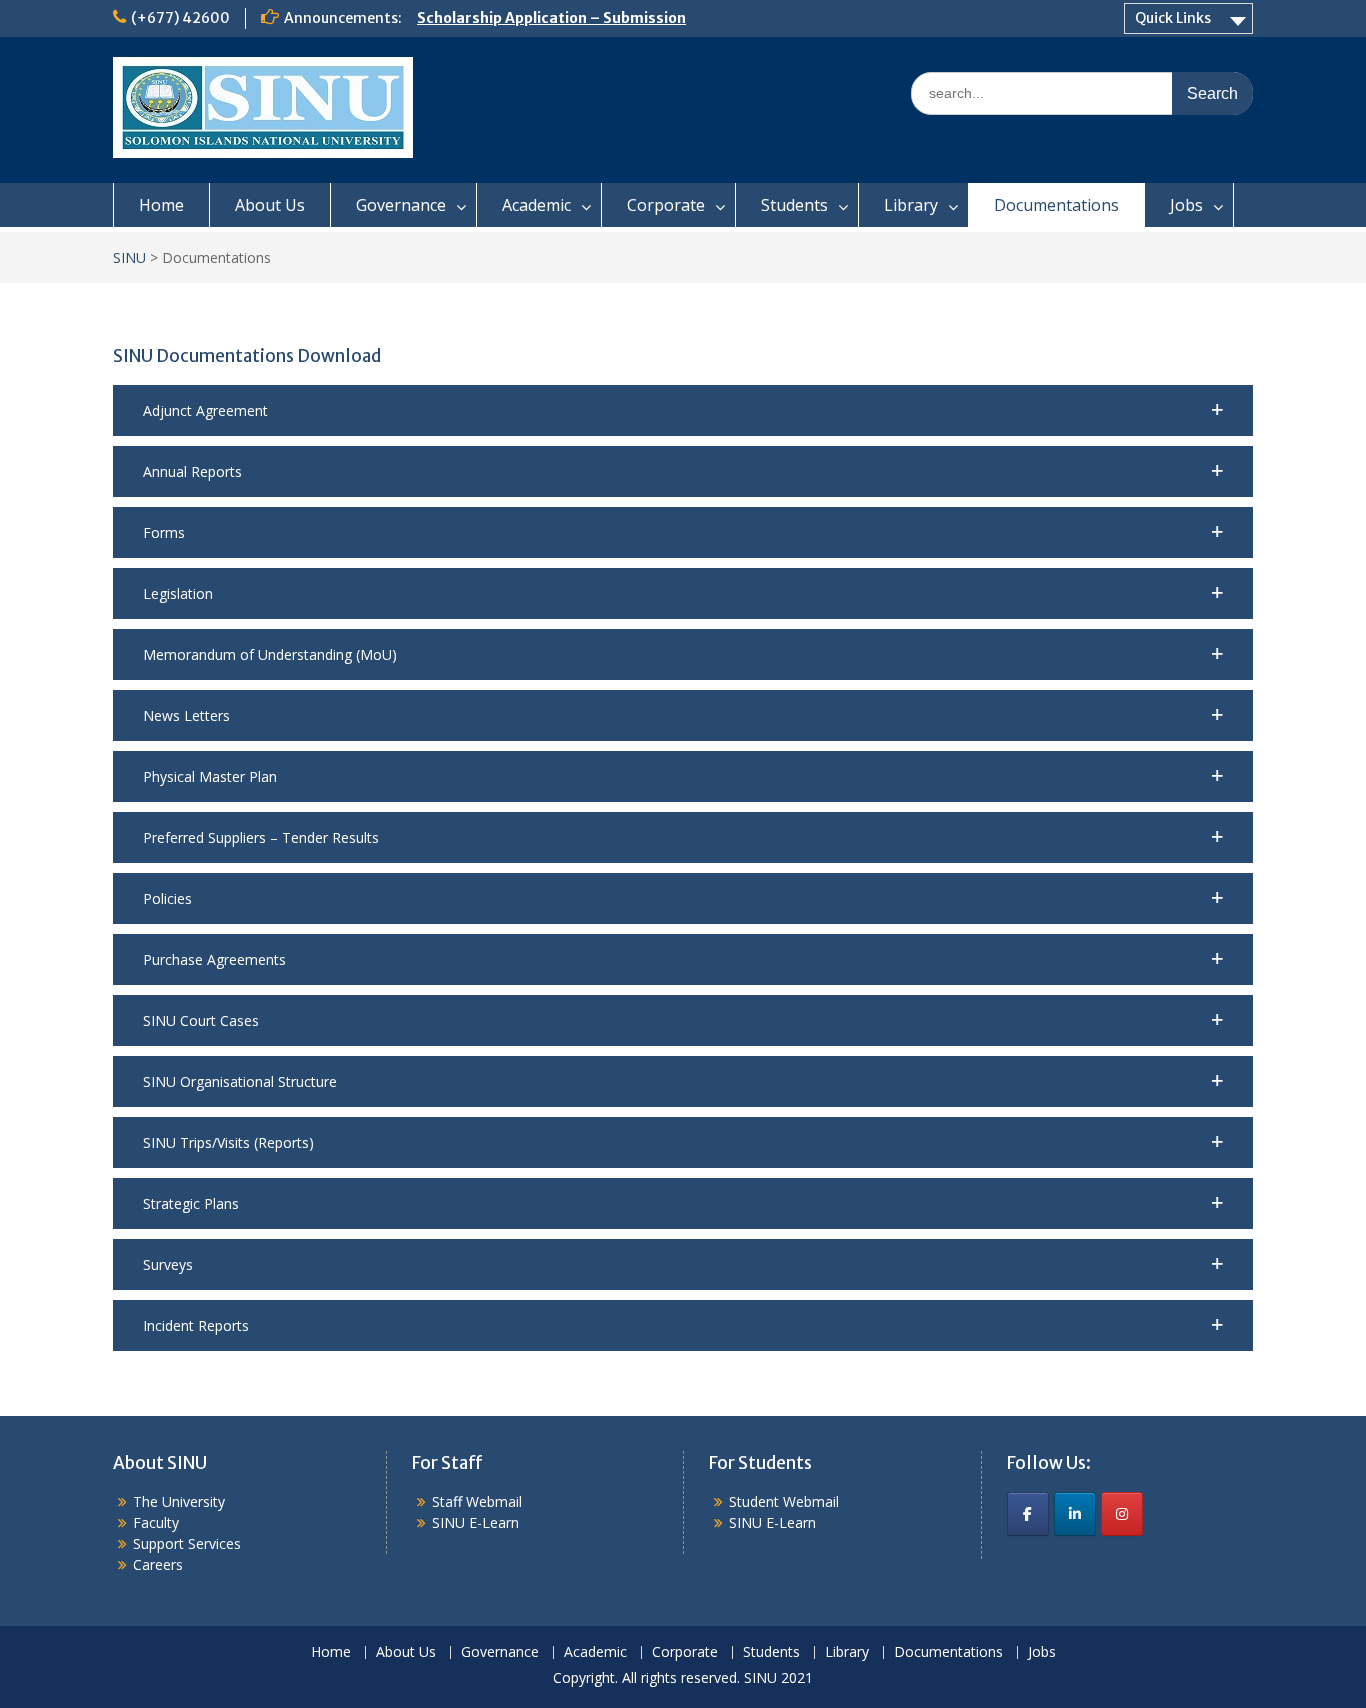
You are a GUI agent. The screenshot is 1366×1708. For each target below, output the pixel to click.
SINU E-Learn (475, 1522)
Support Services (187, 1543)
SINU (129, 257)
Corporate (666, 205)
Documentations (1056, 205)
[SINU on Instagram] (1122, 1514)
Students (794, 205)
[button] (683, 410)
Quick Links (1173, 18)
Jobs (1186, 205)
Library (911, 205)
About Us (270, 205)
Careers (158, 1564)
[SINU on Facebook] (1028, 1514)
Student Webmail (784, 1501)
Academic (536, 205)
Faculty (156, 1522)
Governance (401, 205)
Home (161, 205)
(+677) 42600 (180, 18)
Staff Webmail (477, 1501)
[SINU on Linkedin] (1075, 1514)
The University (179, 1501)
